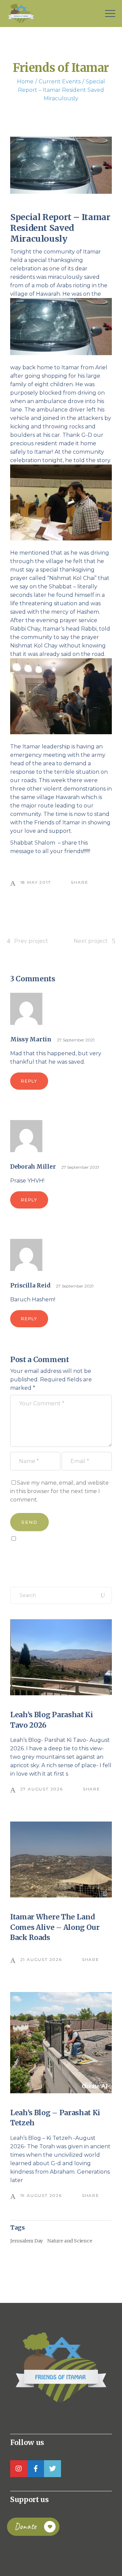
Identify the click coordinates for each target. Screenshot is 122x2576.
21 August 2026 (41, 1959)
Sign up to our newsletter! (49, 1554)
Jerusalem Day (27, 2241)
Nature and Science (69, 2241)
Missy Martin (31, 1039)
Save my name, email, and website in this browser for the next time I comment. (59, 1491)
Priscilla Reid (30, 1285)
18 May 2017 (36, 882)
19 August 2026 (41, 2195)
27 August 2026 (42, 1789)
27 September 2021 (76, 1040)
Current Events (60, 82)
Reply (29, 1081)
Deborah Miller (33, 1167)
